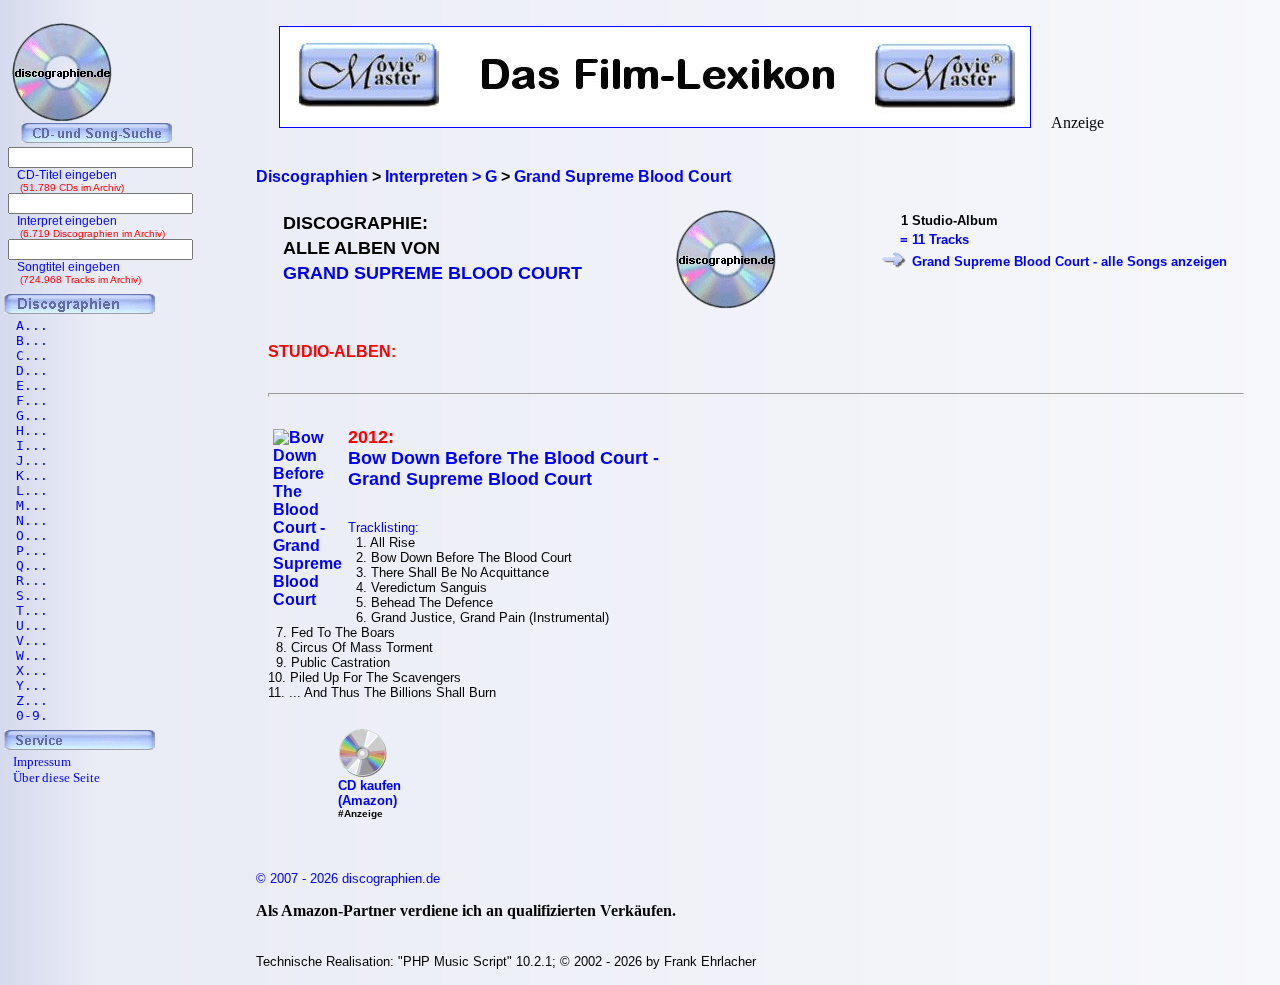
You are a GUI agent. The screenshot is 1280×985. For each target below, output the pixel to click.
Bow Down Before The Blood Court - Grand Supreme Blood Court (503, 468)
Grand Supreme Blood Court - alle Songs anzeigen (1069, 261)
